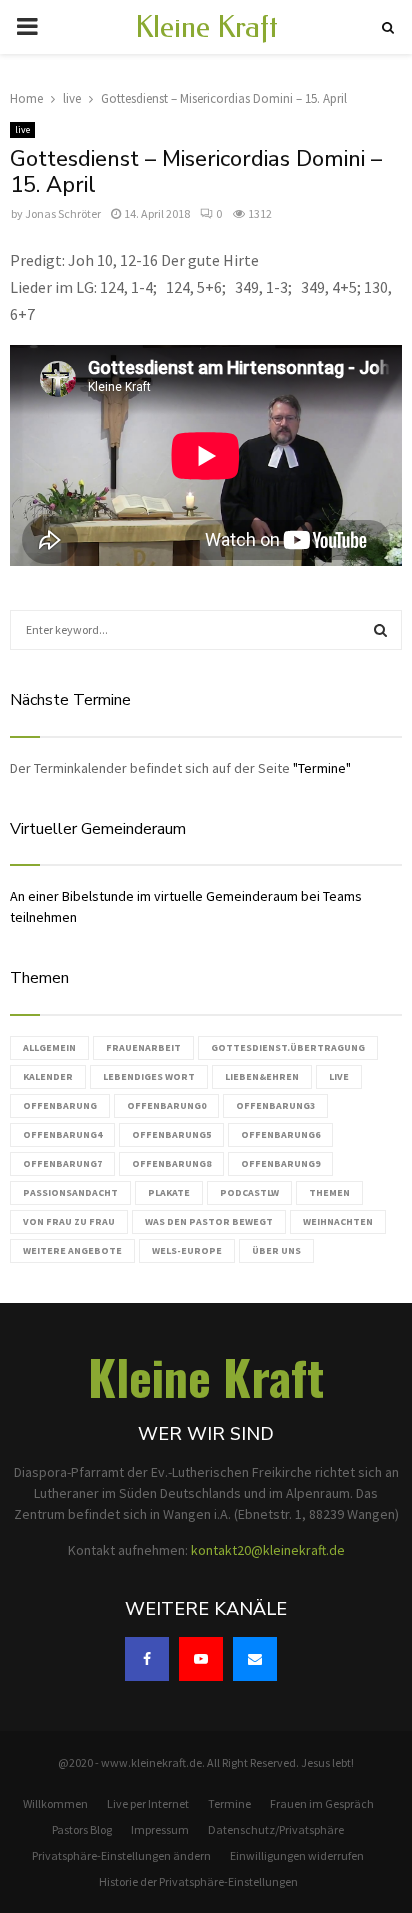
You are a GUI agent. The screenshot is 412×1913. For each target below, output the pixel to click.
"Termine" (322, 768)
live (22, 129)
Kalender (48, 1076)
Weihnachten (338, 1221)
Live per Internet (148, 1803)
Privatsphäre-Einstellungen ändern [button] (121, 1855)
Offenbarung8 (171, 1163)
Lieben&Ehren (262, 1076)
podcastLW (249, 1192)
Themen (329, 1192)
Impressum (160, 1829)
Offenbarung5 (171, 1134)
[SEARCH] (380, 630)
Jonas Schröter (63, 213)
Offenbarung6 (280, 1134)
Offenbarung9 (280, 1163)
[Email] (255, 1659)
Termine (229, 1803)
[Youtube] (201, 1659)
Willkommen (55, 1803)
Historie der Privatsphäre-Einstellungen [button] (198, 1881)
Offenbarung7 (62, 1163)
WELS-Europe (187, 1250)
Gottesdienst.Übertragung (288, 1047)
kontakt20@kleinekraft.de (268, 1550)
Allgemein (49, 1047)
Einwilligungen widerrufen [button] (297, 1855)
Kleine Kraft (206, 27)
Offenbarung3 (275, 1105)
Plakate (169, 1192)
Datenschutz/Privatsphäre (276, 1829)
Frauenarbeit (143, 1047)
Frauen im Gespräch (322, 1803)
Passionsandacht (70, 1192)
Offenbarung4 (62, 1134)
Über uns (276, 1250)
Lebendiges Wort (149, 1076)
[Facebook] (147, 1659)
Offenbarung (60, 1105)
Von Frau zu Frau (69, 1221)
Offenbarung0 (166, 1105)
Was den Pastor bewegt (209, 1221)
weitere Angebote (72, 1250)
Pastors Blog (82, 1829)
